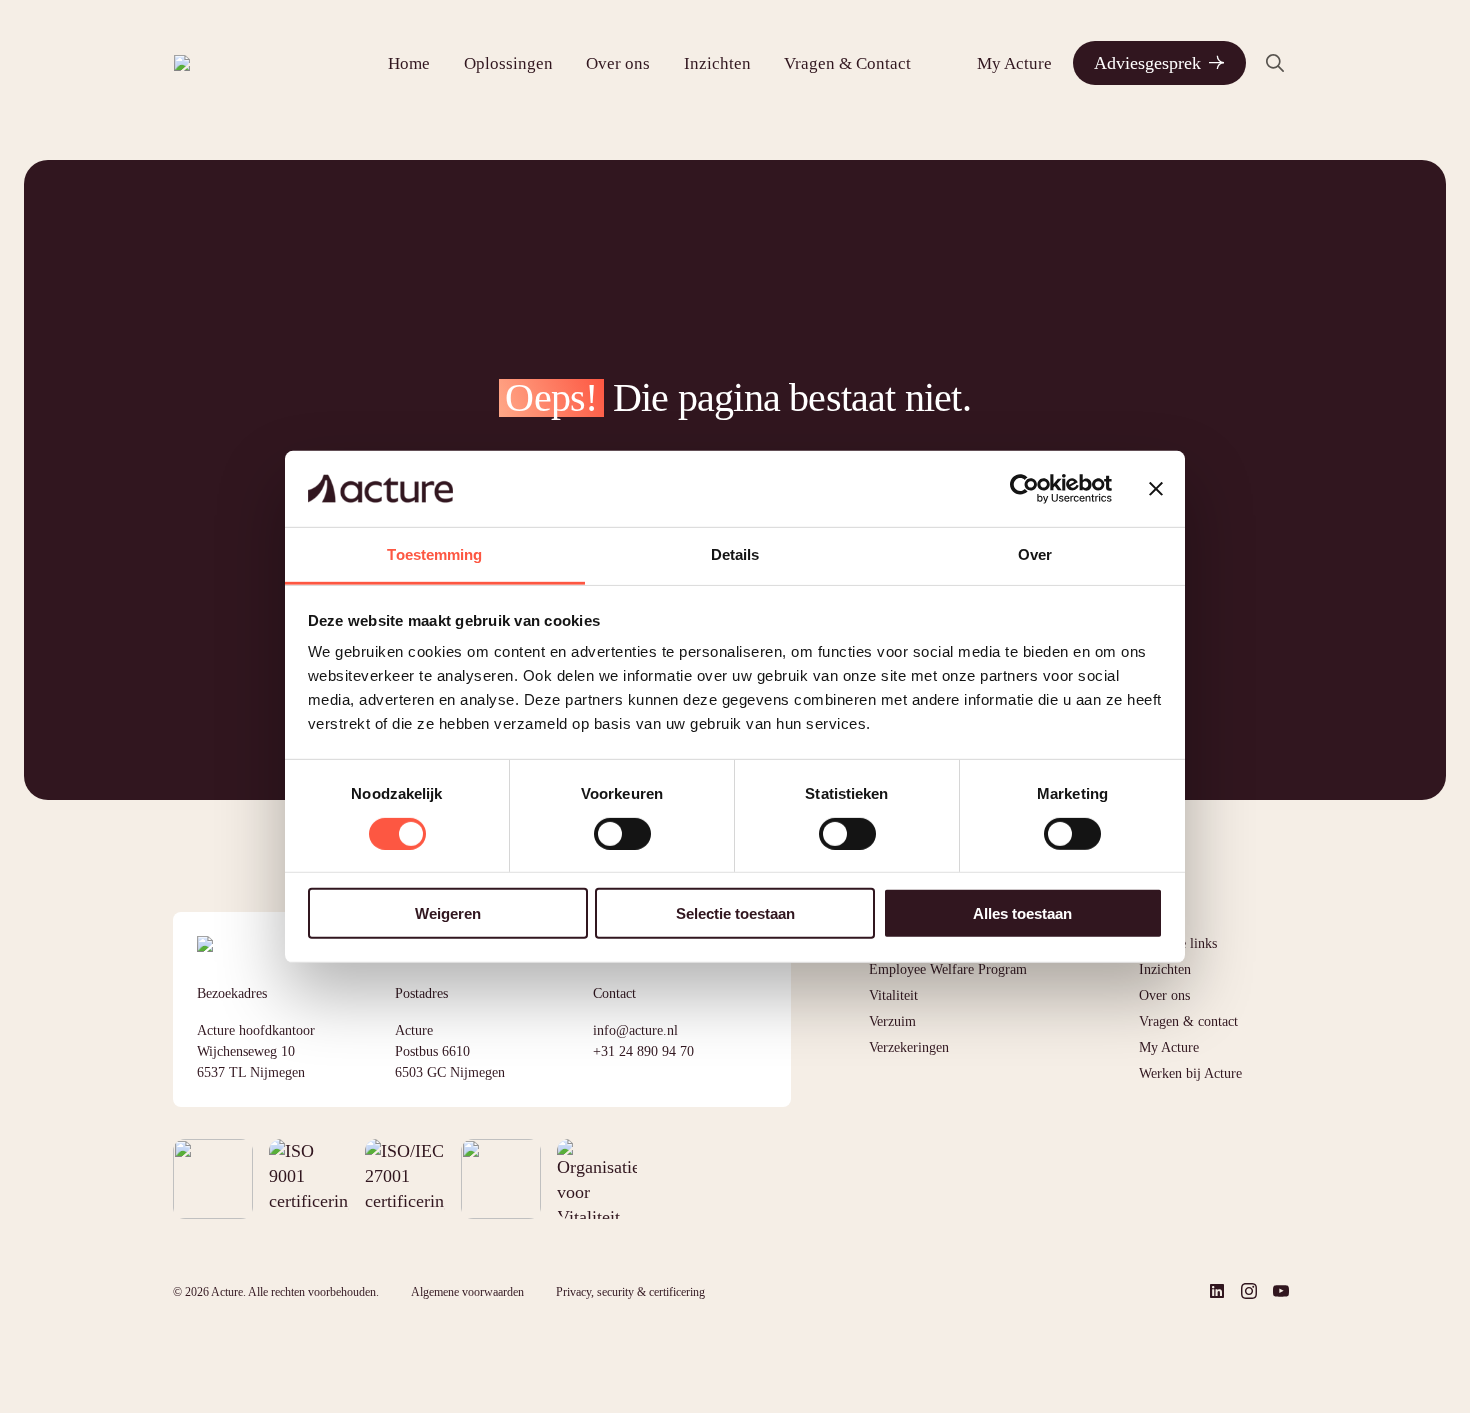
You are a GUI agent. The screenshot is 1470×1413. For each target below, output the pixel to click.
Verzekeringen (909, 1047)
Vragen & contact (1188, 1021)
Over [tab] (1035, 554)
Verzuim (892, 1021)
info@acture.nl (635, 1030)
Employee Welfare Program (948, 969)
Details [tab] (735, 554)
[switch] (622, 833)
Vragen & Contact (847, 63)
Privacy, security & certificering (630, 1292)
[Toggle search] (1275, 63)
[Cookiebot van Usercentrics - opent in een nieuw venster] (1024, 489)
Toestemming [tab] (434, 554)
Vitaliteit (893, 995)
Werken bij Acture (1190, 1073)
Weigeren (448, 913)
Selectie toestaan (735, 913)
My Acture (1014, 63)
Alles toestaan (1022, 913)
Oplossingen (508, 63)
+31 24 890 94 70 (643, 1051)
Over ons (618, 63)
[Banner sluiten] (1156, 489)
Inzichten (717, 63)
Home (409, 63)
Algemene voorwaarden (467, 1292)
